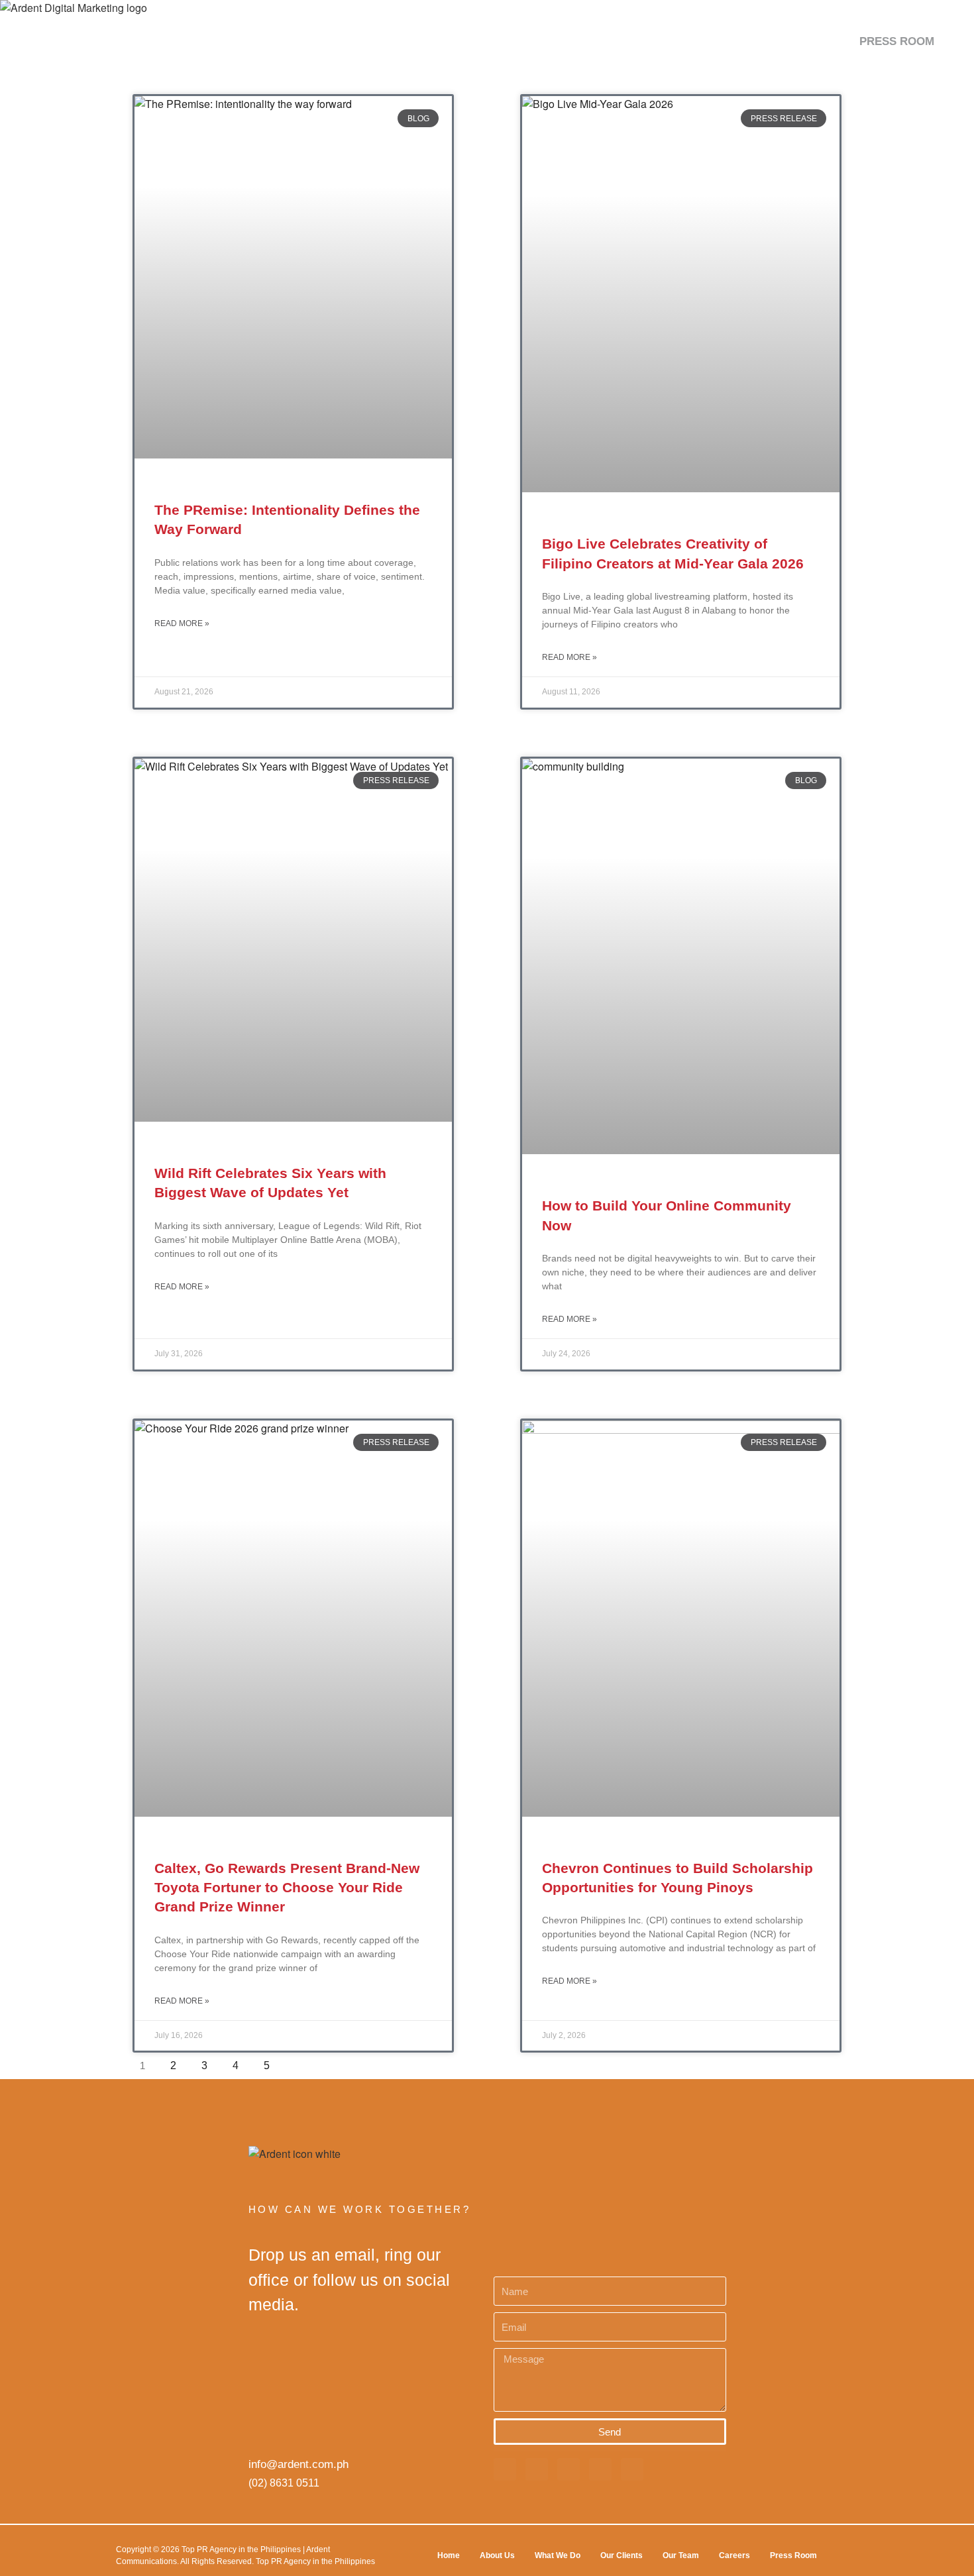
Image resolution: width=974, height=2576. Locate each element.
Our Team (681, 2555)
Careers (734, 2555)
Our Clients (622, 2555)
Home (449, 2555)
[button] (950, 41)
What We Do (558, 2555)
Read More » (182, 623)
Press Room (793, 2555)
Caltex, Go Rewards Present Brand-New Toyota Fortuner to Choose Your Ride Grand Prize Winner (287, 1888)
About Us (497, 2555)
